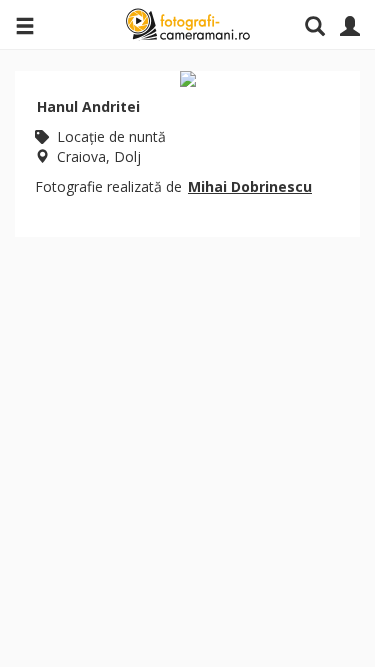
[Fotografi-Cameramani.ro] (188, 25)
